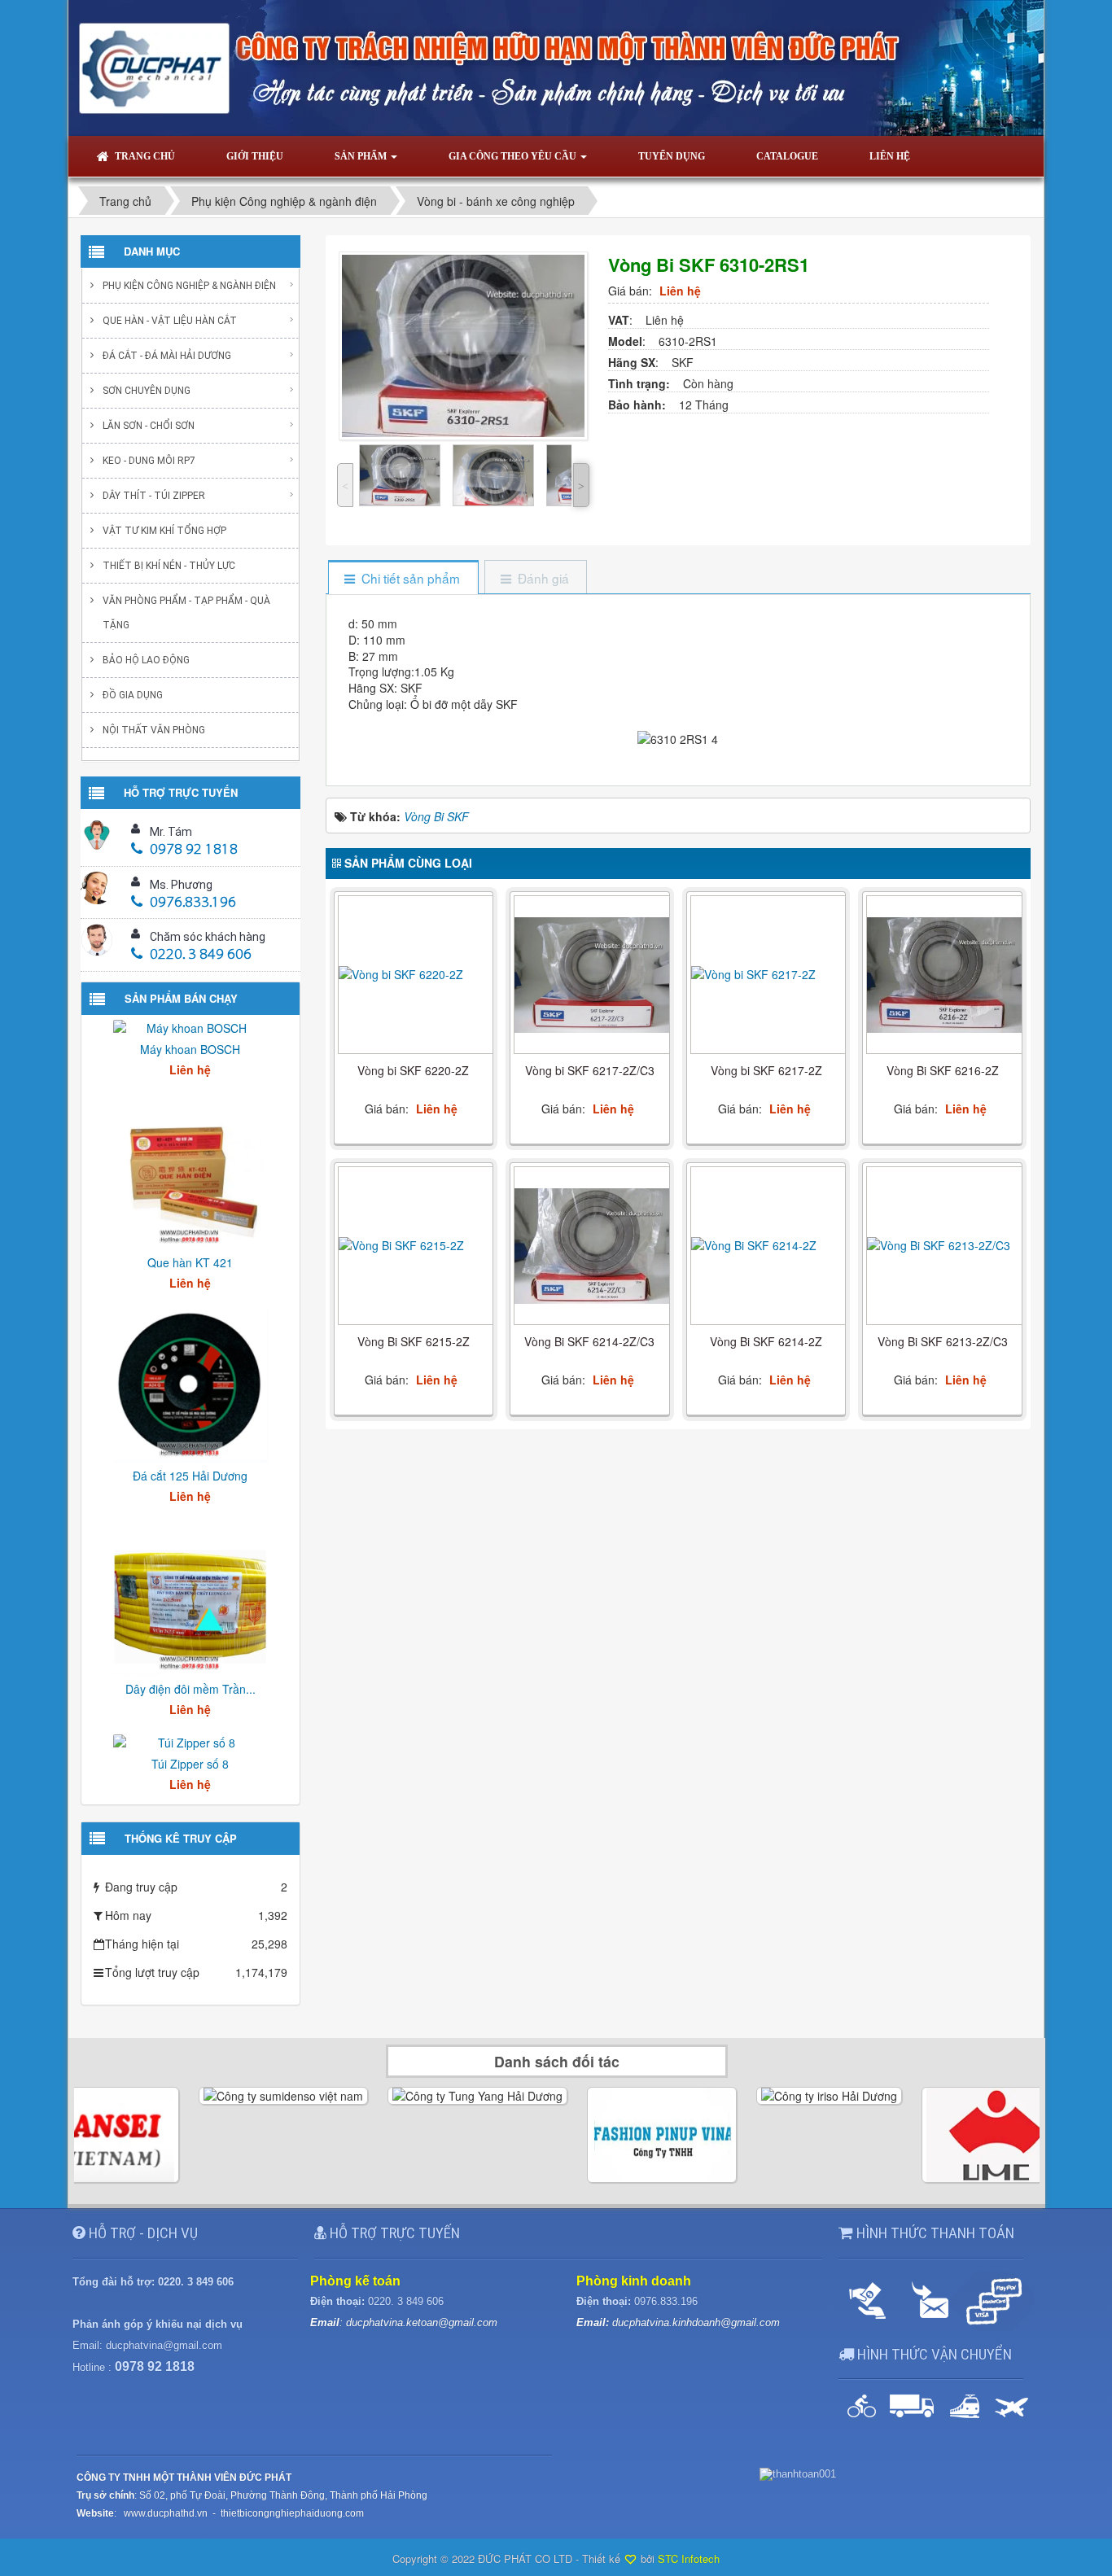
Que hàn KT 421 (190, 1262)
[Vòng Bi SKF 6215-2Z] (416, 1245)
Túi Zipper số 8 (190, 1764)
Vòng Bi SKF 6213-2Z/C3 (943, 1341)
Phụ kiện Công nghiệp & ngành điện (189, 286)
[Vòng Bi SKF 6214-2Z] (768, 1245)
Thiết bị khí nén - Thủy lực (169, 566)
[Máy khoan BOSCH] (190, 1026)
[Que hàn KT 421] (190, 1170)
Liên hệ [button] (890, 156)
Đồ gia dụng (133, 695)
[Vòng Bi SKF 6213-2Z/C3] (944, 1245)
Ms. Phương (181, 885)
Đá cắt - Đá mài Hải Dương (167, 356)
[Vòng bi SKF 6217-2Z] (768, 974)
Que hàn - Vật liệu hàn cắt (170, 321)
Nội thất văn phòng (154, 730)
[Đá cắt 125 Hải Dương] (190, 1384)
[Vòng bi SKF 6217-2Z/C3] (592, 975)
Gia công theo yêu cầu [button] (514, 156)
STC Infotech (689, 2559)
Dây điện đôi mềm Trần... (190, 1689)
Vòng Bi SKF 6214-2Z (766, 1341)
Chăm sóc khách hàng (208, 937)
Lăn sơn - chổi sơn (149, 426)
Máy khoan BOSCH (190, 1049)
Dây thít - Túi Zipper (154, 496)
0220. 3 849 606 (201, 956)
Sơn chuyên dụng (147, 391)
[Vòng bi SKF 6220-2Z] (416, 974)
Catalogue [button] (787, 156)
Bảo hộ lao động (146, 660)
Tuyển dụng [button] (672, 156)
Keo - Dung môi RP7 (149, 461)
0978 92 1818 (194, 851)
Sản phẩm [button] (362, 156)
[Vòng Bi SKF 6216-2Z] (944, 975)
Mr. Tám (171, 832)
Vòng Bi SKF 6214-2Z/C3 (589, 1341)
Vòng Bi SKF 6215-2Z (414, 1341)
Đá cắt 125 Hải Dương (190, 1476)
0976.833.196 (193, 903)
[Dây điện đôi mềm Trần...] (190, 1597)
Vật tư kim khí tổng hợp (164, 531)
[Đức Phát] (556, 66)
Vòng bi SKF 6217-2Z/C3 (590, 1070)
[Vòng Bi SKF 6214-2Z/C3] (592, 1246)
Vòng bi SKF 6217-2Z (766, 1070)
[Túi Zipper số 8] (190, 1741)
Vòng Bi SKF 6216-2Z (943, 1070)
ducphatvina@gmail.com (164, 2345)
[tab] (403, 578)
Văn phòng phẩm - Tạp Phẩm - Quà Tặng (186, 613)
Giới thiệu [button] (255, 156)
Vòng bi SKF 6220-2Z (413, 1070)
